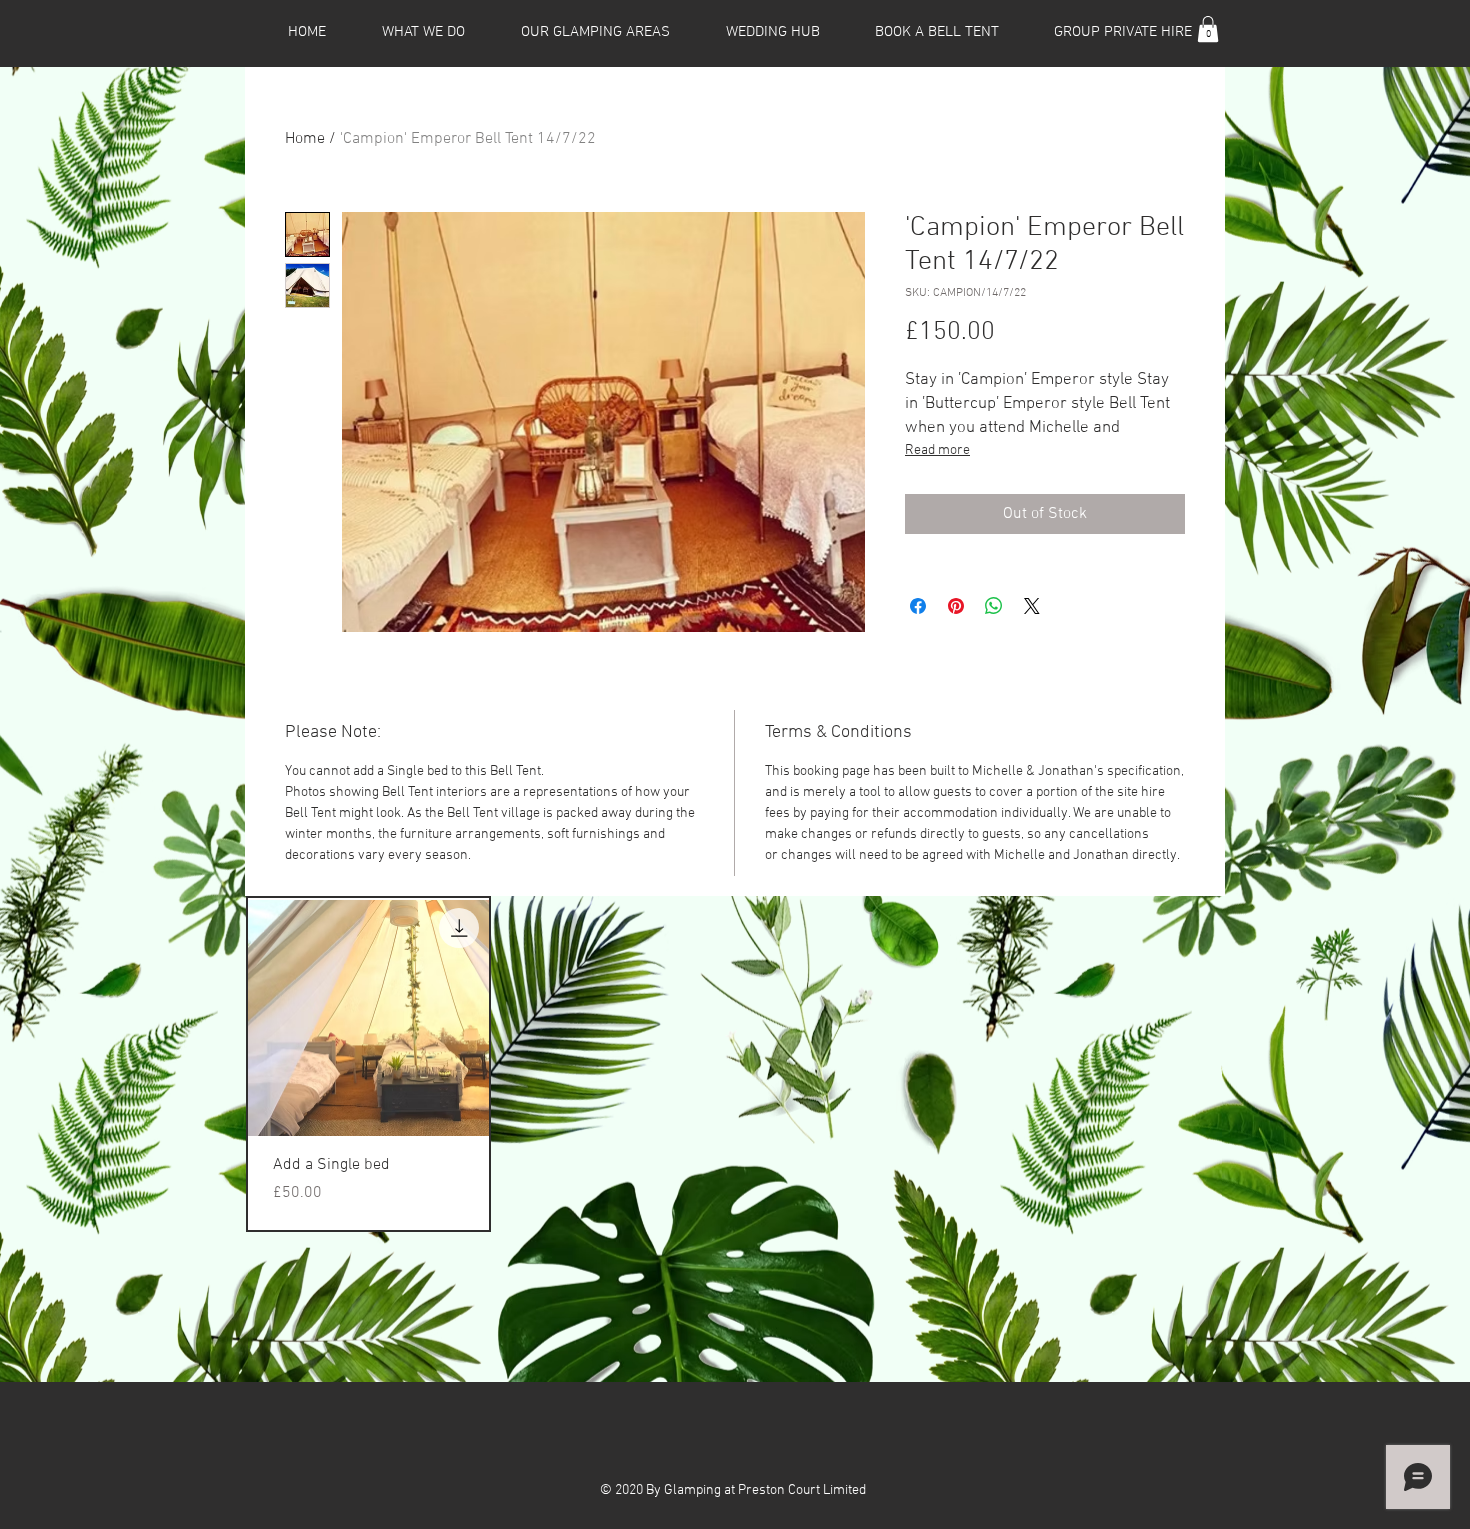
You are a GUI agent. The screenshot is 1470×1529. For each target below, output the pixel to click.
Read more (937, 450)
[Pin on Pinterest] (956, 606)
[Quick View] (368, 1018)
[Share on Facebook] (918, 606)
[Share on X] (1032, 606)
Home (305, 139)
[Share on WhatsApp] (994, 606)
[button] (1208, 29)
